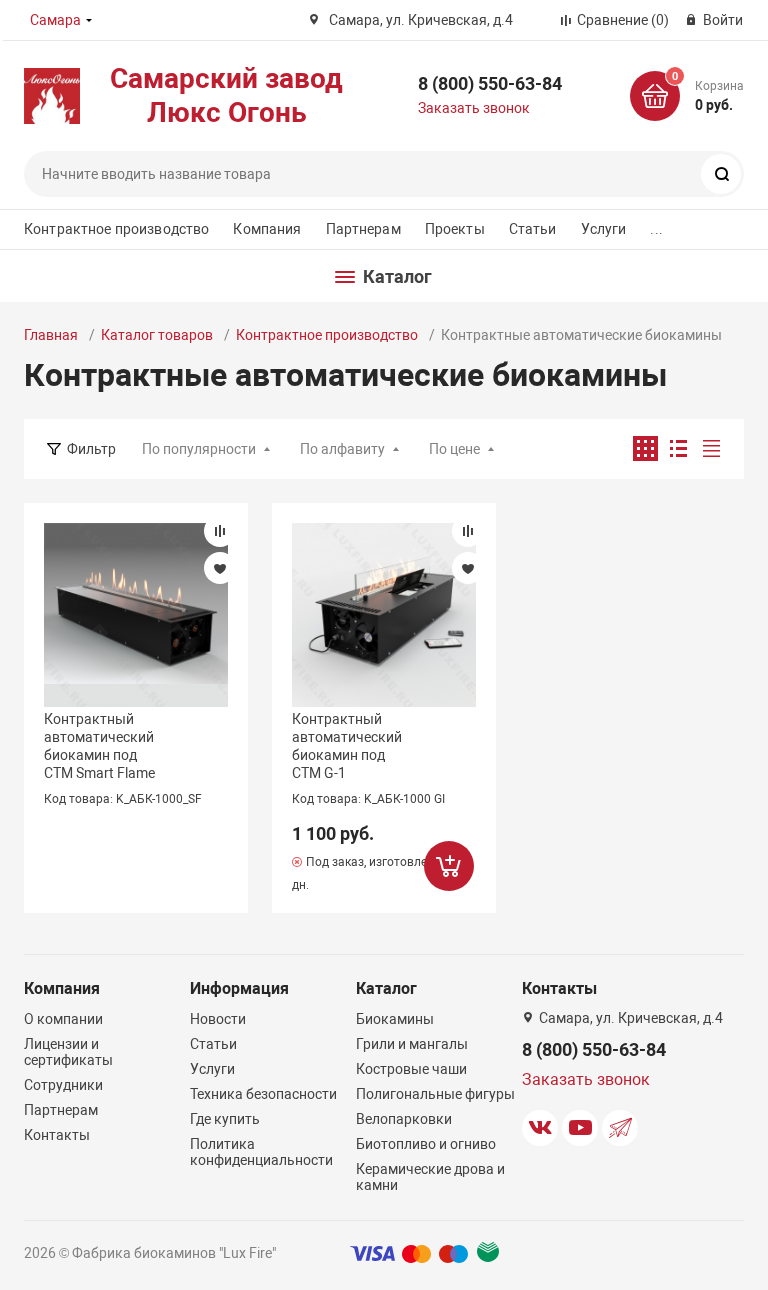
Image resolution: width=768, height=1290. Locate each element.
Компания (267, 229)
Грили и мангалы (412, 1044)
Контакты (57, 1135)
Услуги (604, 229)
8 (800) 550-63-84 (490, 83)
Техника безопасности (263, 1094)
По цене (454, 449)
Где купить (225, 1119)
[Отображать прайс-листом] (711, 448)
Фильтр (91, 449)
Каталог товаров (157, 335)
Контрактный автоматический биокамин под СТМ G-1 (347, 746)
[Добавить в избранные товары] (220, 568)
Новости (218, 1019)
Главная (51, 335)
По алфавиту (342, 449)
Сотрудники (63, 1085)
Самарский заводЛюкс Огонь (226, 95)
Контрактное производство (116, 229)
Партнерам (363, 229)
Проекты (455, 229)
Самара (55, 20)
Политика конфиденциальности (261, 1152)
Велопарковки (404, 1119)
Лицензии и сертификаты (68, 1052)
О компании (63, 1019)
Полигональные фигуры (435, 1094)
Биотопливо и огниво (426, 1144)
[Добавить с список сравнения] (220, 531)
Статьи (533, 229)
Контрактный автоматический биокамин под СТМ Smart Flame (99, 746)
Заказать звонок (474, 108)
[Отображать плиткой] (645, 448)
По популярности (199, 449)
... (656, 229)
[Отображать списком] (678, 448)
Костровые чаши (411, 1069)
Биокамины (395, 1019)
